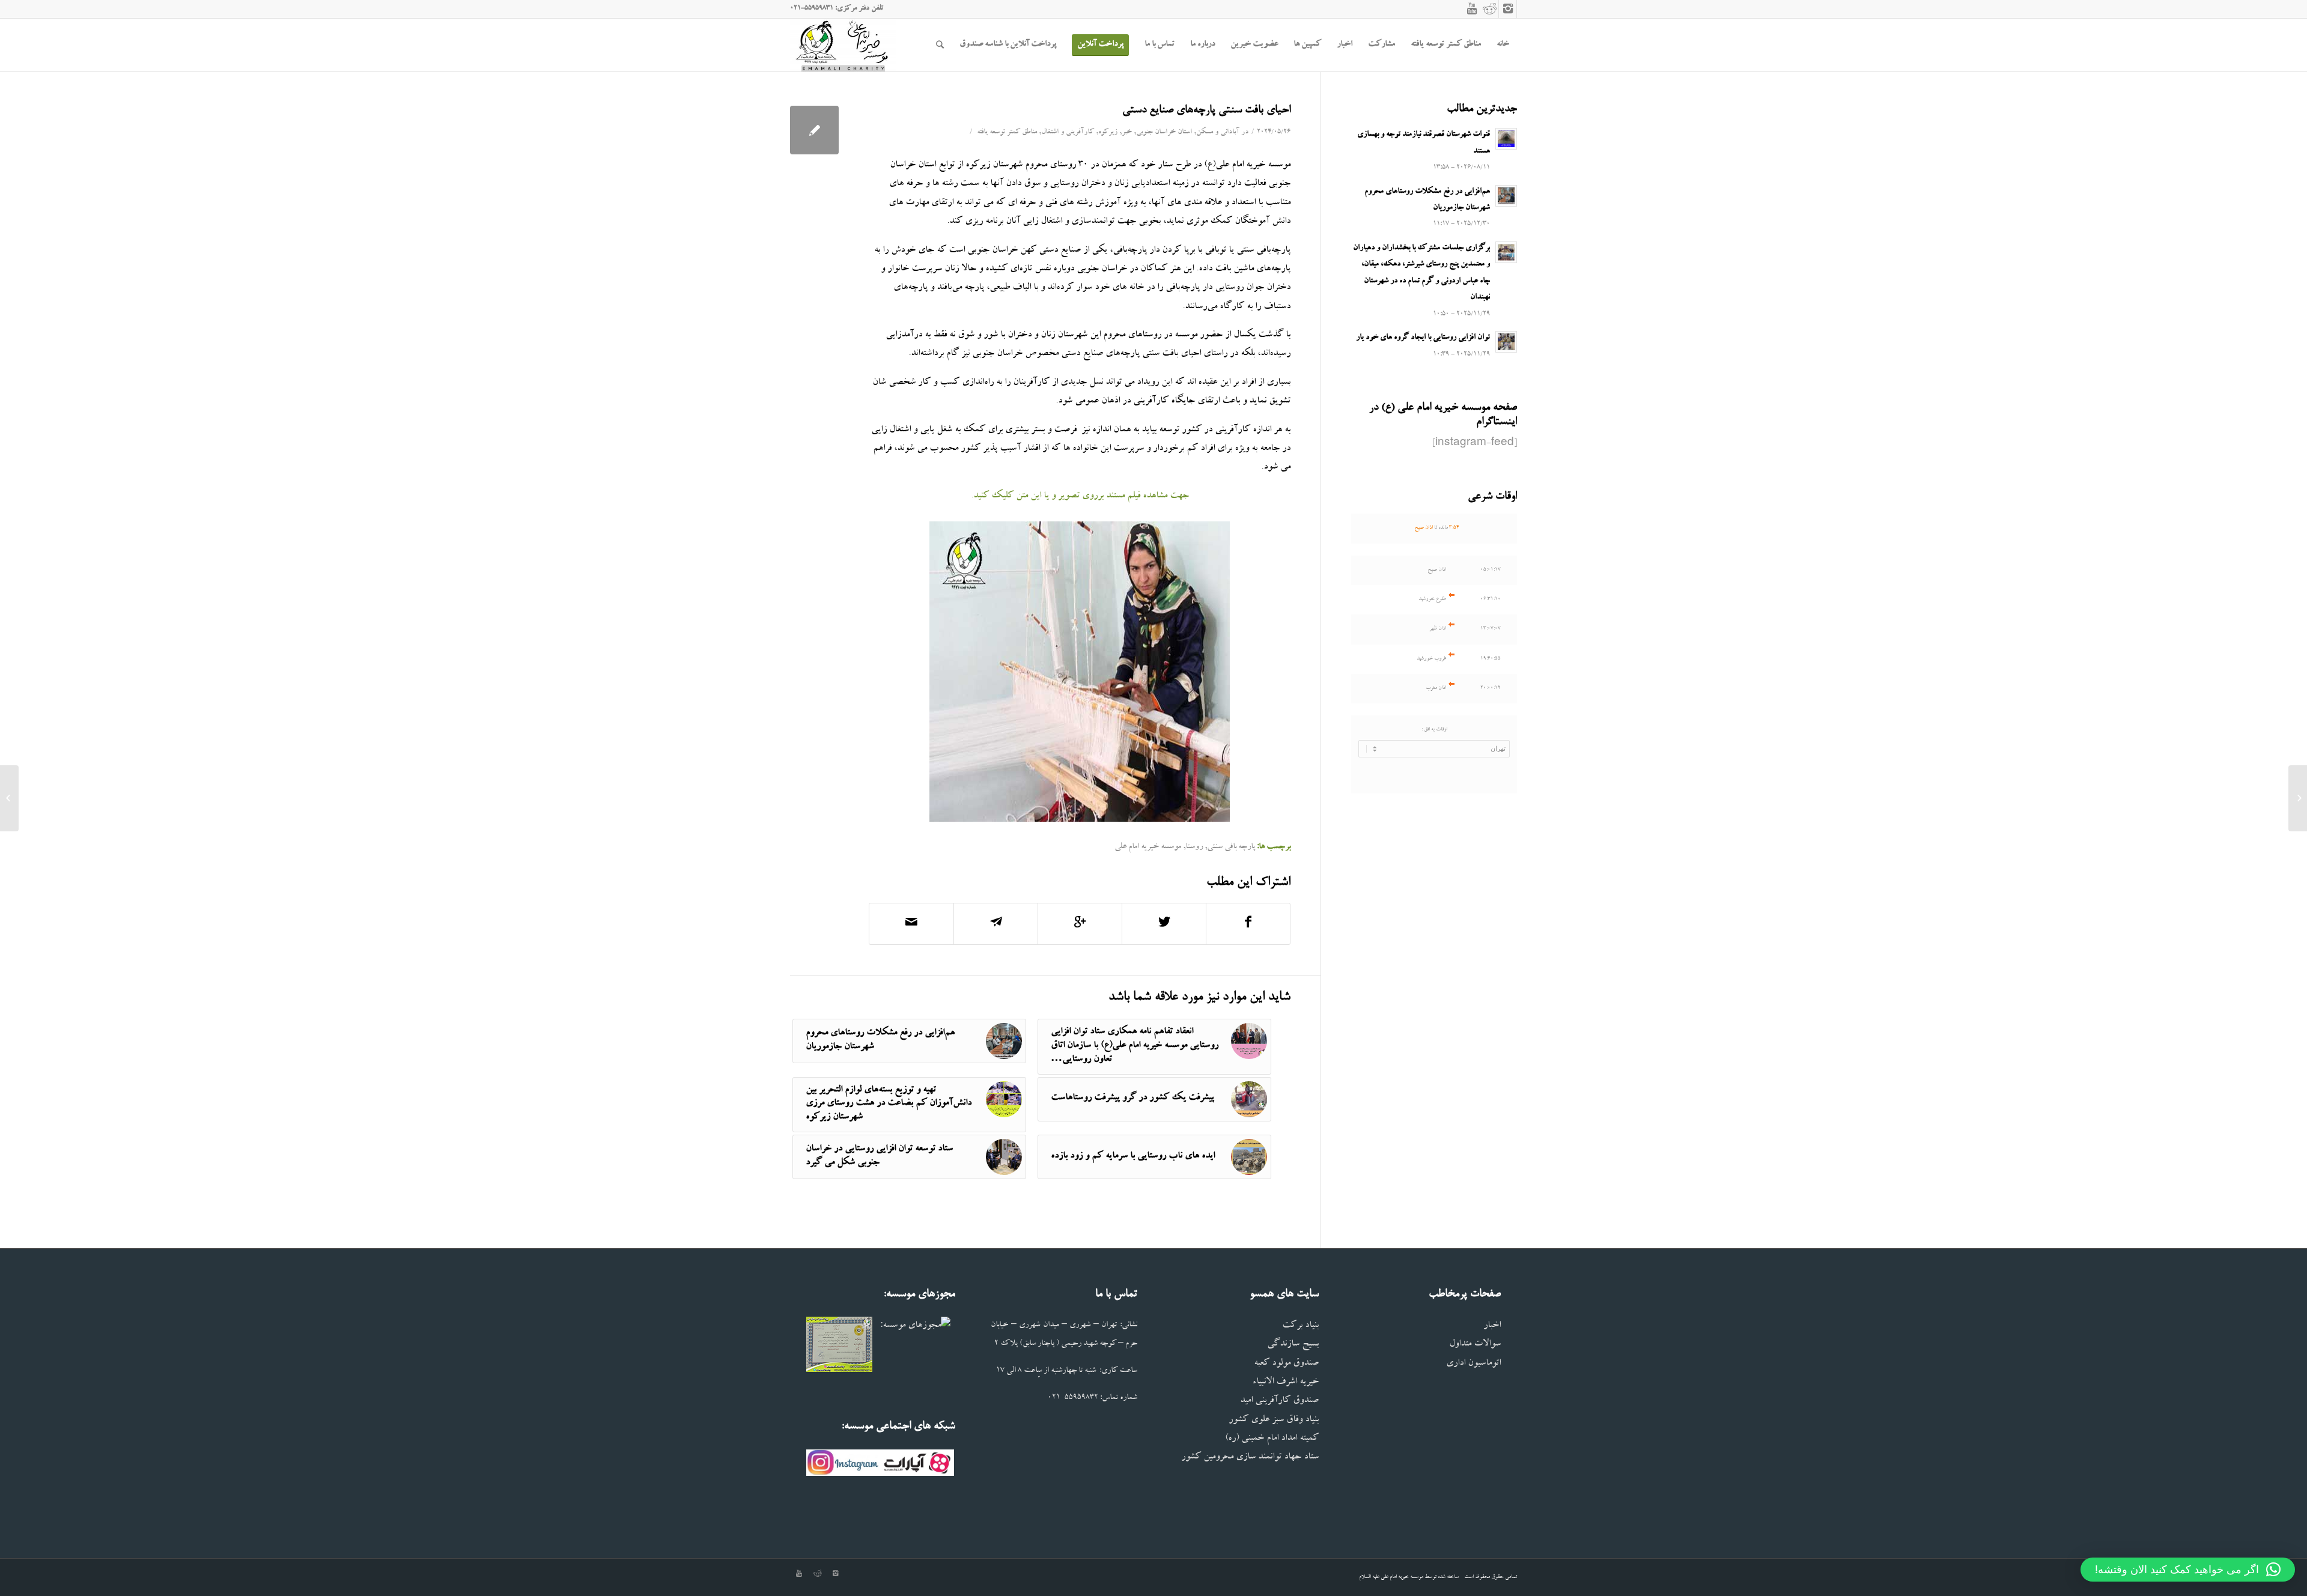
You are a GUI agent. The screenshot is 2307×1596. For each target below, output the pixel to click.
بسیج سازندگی (1293, 1345)
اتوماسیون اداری (1473, 1364)
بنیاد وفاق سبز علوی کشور (1274, 1420)
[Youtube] (1472, 9)
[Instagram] (1508, 9)
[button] (2188, 1570)
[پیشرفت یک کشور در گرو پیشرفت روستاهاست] (2298, 798)
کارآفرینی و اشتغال (1068, 132)
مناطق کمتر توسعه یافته (1007, 132)
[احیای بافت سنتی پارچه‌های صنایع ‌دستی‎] (814, 130)
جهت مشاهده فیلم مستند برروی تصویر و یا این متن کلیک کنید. (1080, 496)
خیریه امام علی (1395, 1577)
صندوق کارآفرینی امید (1279, 1401)
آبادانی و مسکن (1218, 132)
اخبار (1492, 1326)
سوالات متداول (1475, 1345)
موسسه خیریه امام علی (1148, 847)
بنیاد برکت (1300, 1326)
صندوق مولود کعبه (1286, 1364)
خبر (1127, 132)
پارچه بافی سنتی (1231, 847)
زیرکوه (1108, 132)
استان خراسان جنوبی (1164, 132)
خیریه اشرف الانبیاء (1285, 1382)
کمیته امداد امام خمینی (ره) (1272, 1439)
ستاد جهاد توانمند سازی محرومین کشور (1250, 1458)
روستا (1194, 847)
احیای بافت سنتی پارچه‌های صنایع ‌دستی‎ (1206, 111)
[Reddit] (1490, 9)
